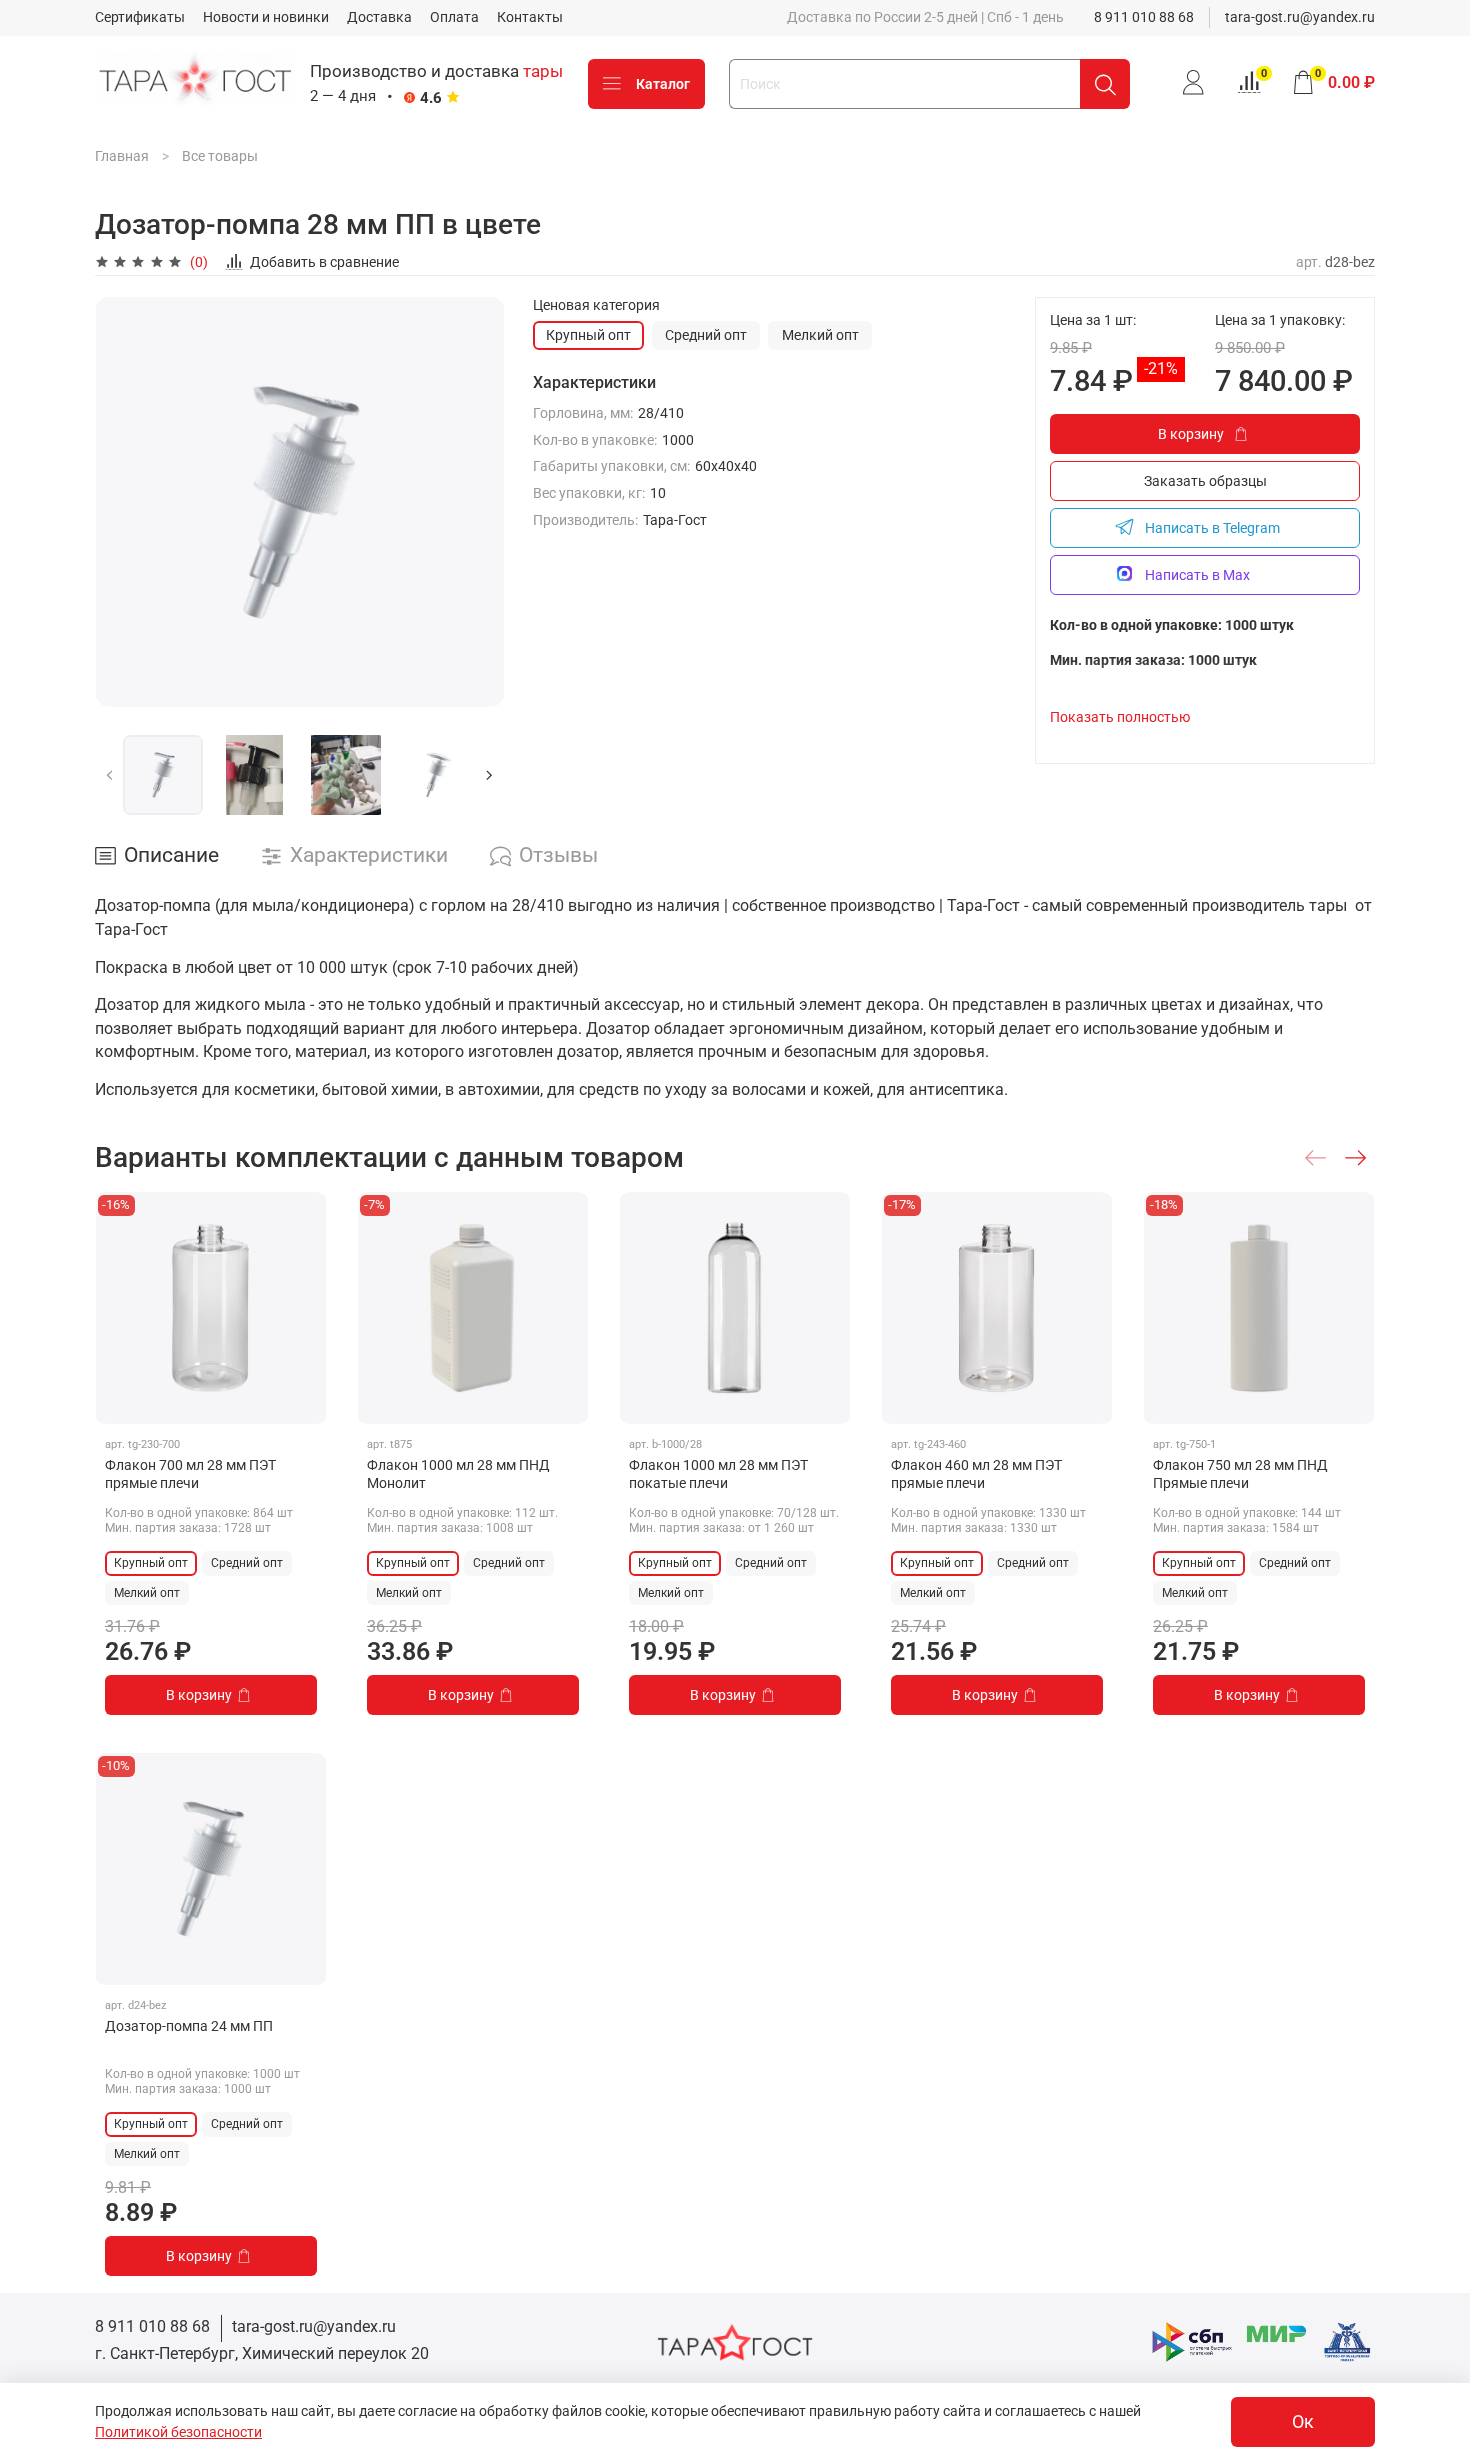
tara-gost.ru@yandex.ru (1300, 17)
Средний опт (706, 335)
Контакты (530, 17)
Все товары (220, 156)
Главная (122, 156)
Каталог (663, 84)
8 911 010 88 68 (1144, 17)
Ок (1303, 2422)
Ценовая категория (596, 305)
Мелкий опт (820, 335)
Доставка (379, 17)
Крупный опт (588, 335)
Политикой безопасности (178, 2432)
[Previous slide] (123, 502)
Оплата (454, 17)
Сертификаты (140, 17)
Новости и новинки (266, 17)
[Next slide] (477, 502)
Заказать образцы (1205, 481)
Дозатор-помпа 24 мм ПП (189, 2026)
